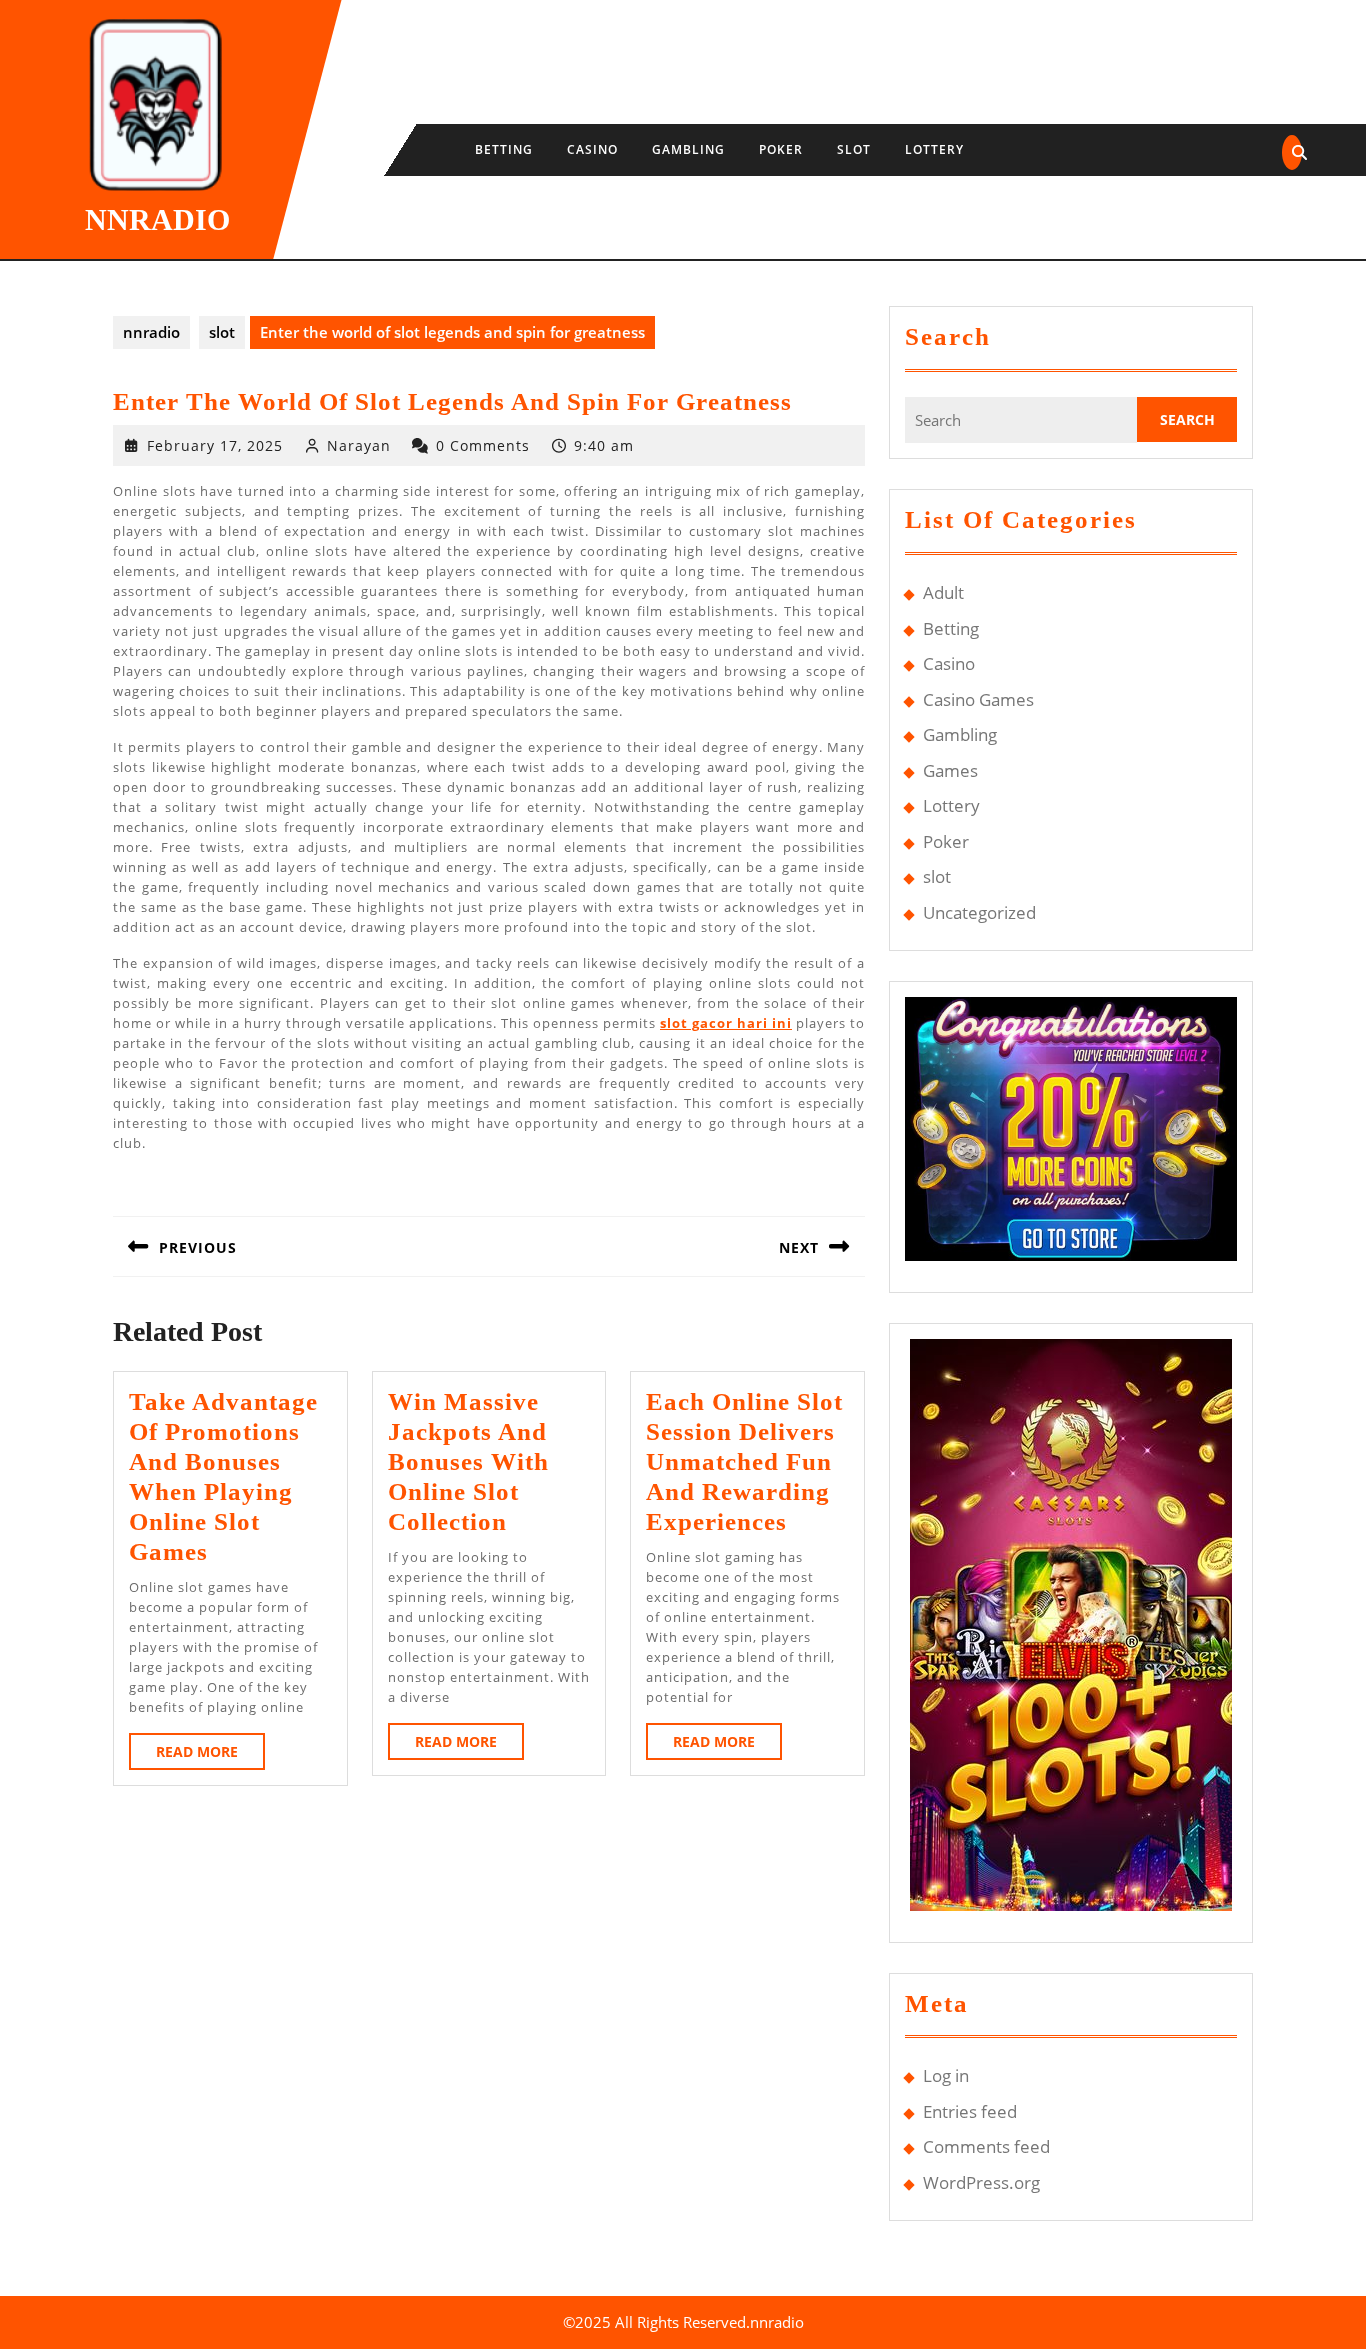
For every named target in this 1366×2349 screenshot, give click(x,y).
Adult (943, 592)
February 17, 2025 (215, 445)
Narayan (359, 445)
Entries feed (970, 2111)
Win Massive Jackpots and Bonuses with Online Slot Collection (468, 1461)
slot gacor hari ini (726, 1023)
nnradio (157, 219)
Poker (781, 149)
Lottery (934, 149)
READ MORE (210, 1755)
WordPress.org (981, 2182)
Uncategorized (979, 912)
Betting (504, 149)
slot (854, 149)
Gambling (688, 149)
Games (950, 770)
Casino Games (978, 699)
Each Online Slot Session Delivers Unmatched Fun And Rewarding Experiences (744, 1461)
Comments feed (986, 2146)
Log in (946, 2075)
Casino (592, 149)
